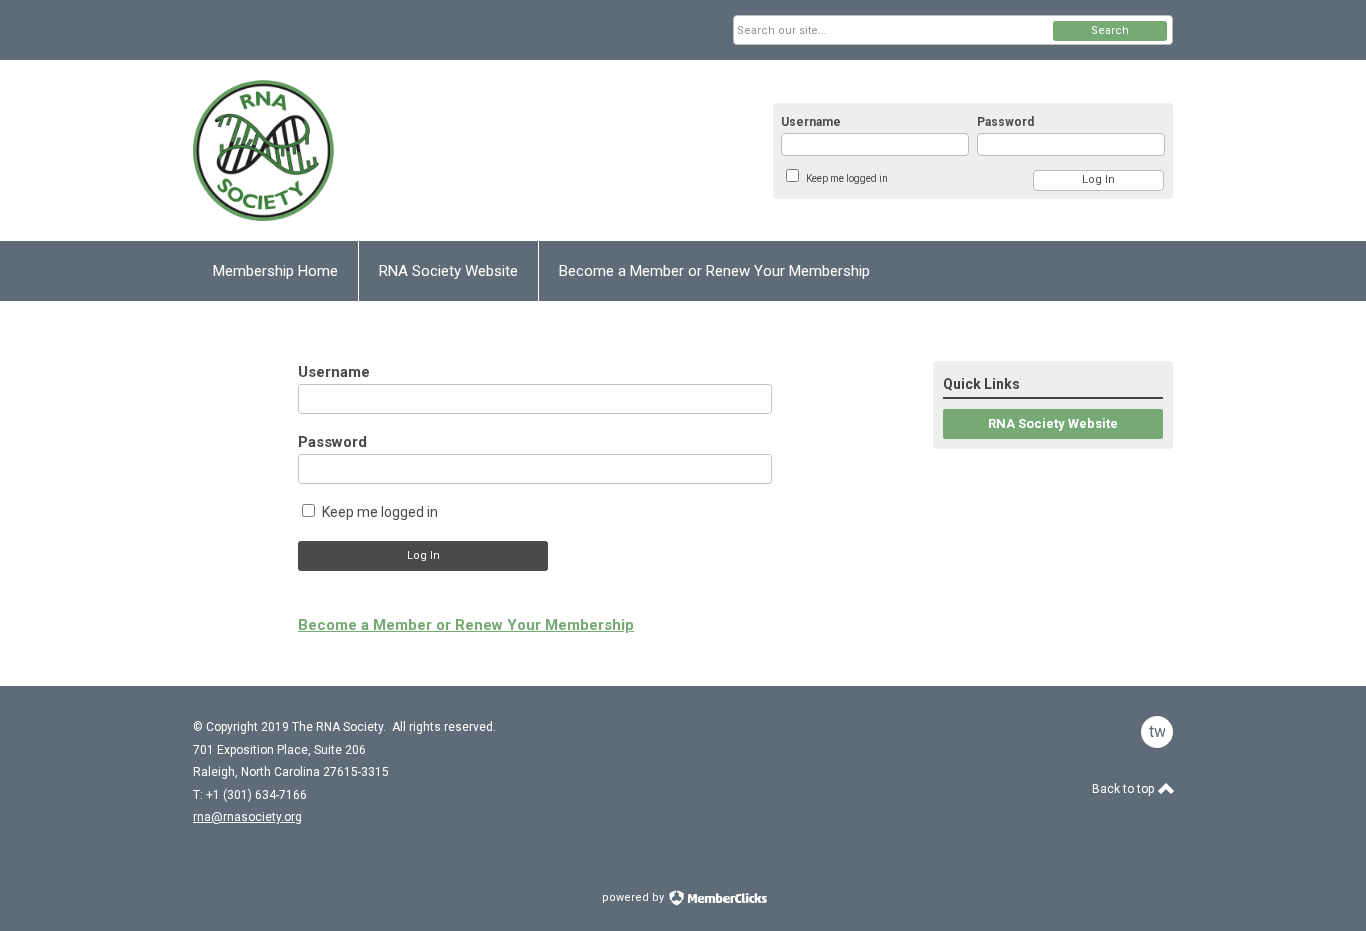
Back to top (1124, 789)
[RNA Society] (389, 150)
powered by (634, 897)
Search (1110, 30)
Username (811, 122)
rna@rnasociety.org (247, 817)
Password (1005, 122)
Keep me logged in (847, 178)
